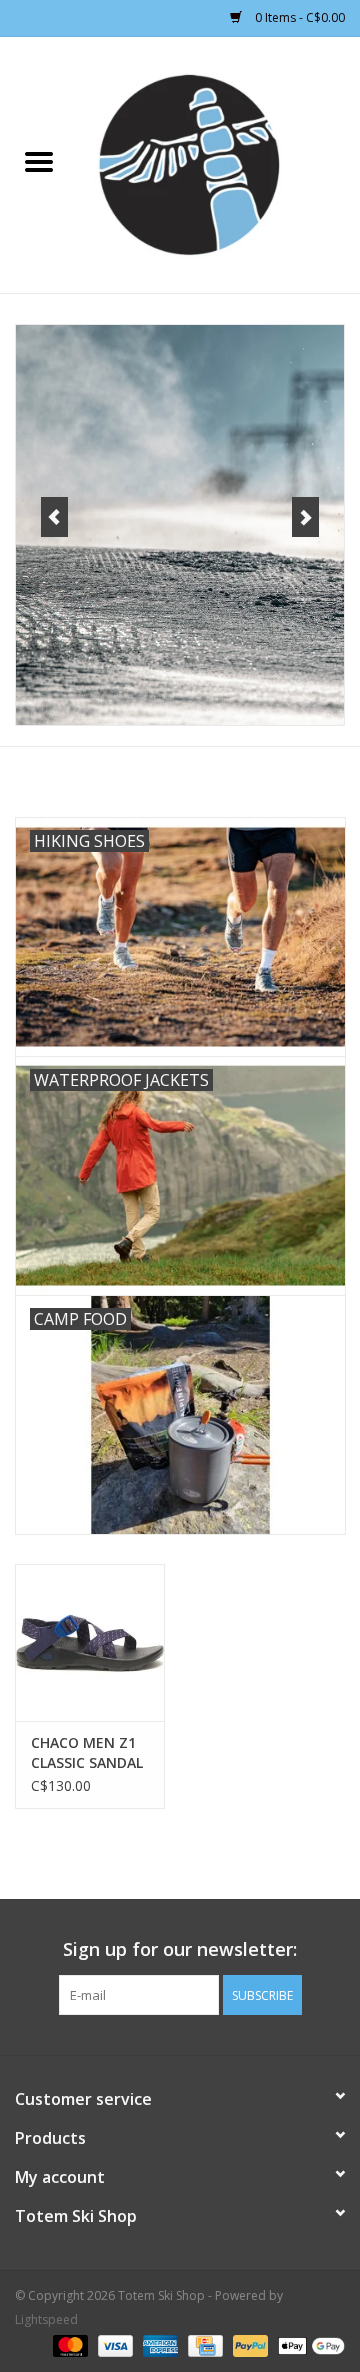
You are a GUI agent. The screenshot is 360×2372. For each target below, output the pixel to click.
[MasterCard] (68, 2344)
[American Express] (158, 2344)
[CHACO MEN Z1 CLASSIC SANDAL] (90, 1642)
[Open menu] (39, 161)
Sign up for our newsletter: (180, 1949)
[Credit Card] (203, 2344)
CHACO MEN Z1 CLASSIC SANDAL (87, 1752)
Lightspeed (46, 2319)
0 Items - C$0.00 (298, 17)
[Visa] (113, 2344)
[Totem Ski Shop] (219, 163)
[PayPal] (248, 2344)
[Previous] (54, 517)
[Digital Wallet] (308, 2344)
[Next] (305, 517)
